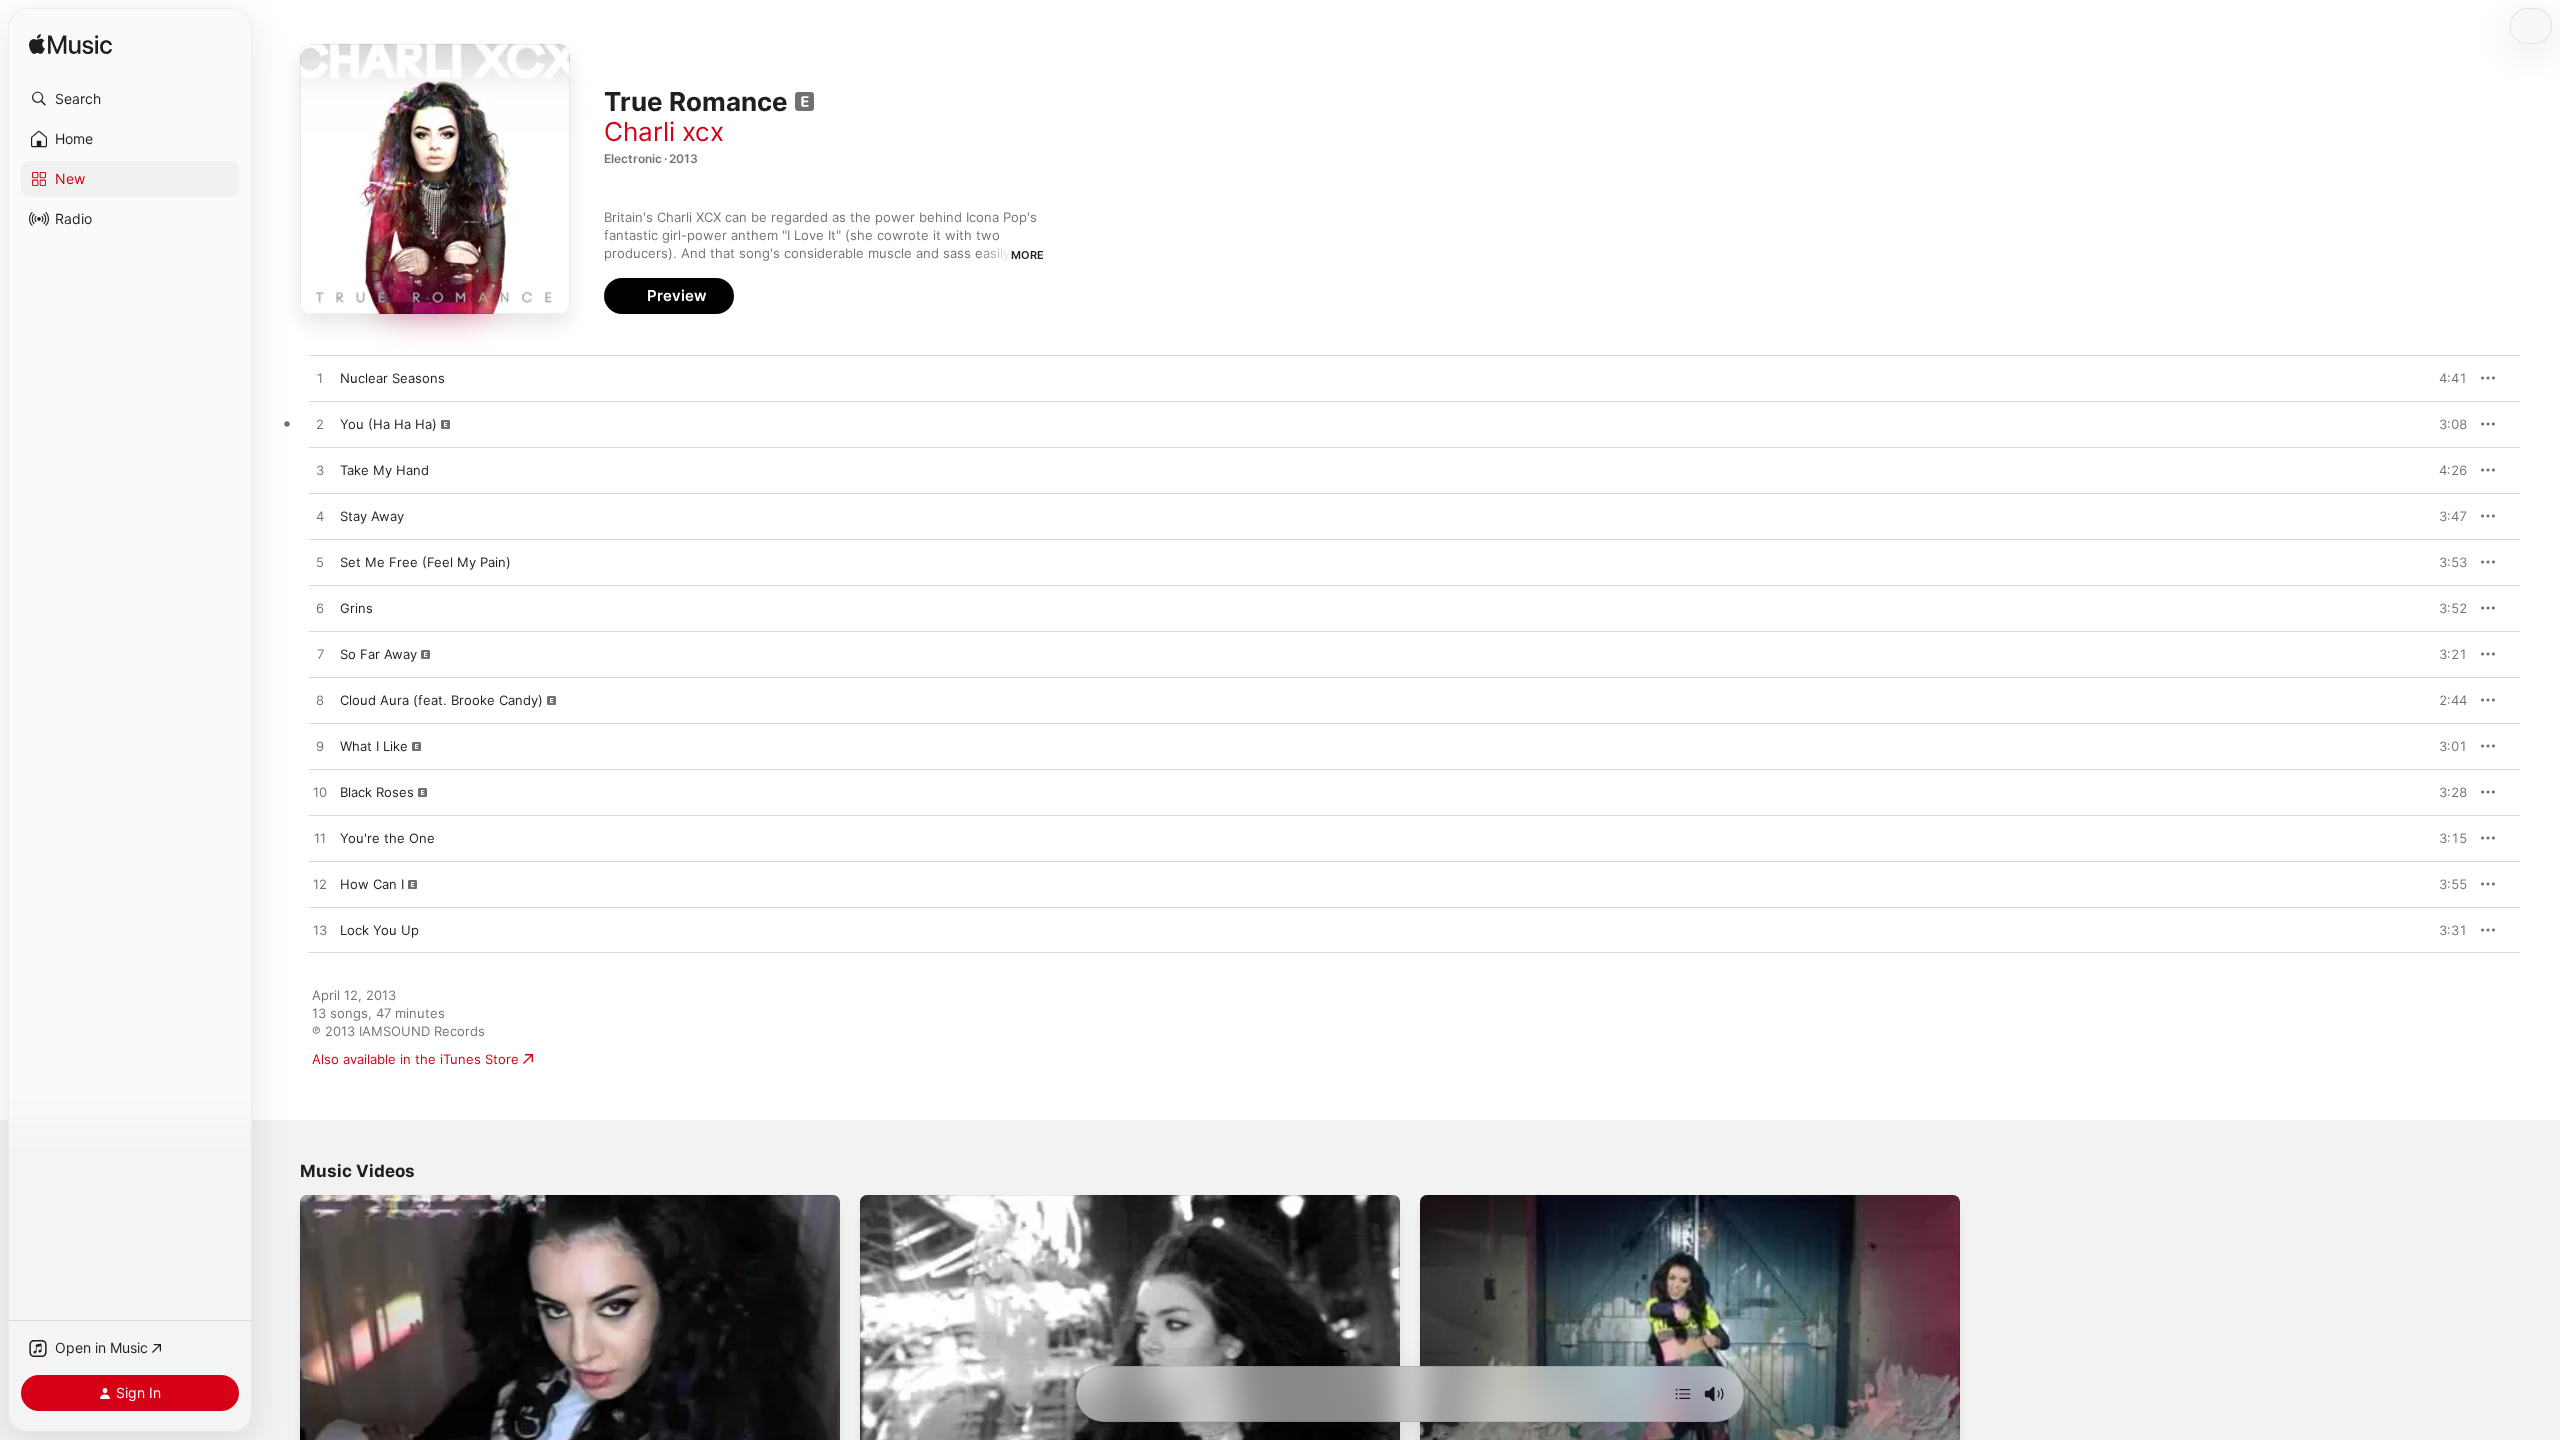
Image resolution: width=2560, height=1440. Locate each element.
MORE (1027, 255)
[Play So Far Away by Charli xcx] (320, 655)
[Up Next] (1683, 1394)
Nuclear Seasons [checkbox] (392, 378)
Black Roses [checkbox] (377, 792)
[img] (70, 45)
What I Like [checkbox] (374, 746)
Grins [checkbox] (356, 608)
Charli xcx (664, 131)
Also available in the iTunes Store (415, 1059)
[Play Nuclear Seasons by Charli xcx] (320, 379)
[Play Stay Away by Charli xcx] (320, 517)
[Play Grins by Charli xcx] (320, 609)
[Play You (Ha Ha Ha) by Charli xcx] (320, 425)
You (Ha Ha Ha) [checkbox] (388, 424)
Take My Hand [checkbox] (384, 470)
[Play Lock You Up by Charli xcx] (320, 931)
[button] (130, 99)
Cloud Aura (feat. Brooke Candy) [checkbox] (441, 700)
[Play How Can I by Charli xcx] (320, 885)
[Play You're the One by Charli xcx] (320, 839)
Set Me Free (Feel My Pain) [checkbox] (425, 562)
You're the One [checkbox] (387, 838)
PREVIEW (2445, 378)
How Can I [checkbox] (372, 884)
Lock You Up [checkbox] (379, 930)
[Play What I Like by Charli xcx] (320, 747)
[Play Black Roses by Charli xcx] (320, 793)
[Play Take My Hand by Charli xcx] (320, 471)
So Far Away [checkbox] (378, 654)
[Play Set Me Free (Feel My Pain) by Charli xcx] (320, 563)
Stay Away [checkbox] (372, 516)
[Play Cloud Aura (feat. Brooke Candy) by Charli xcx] (320, 701)
